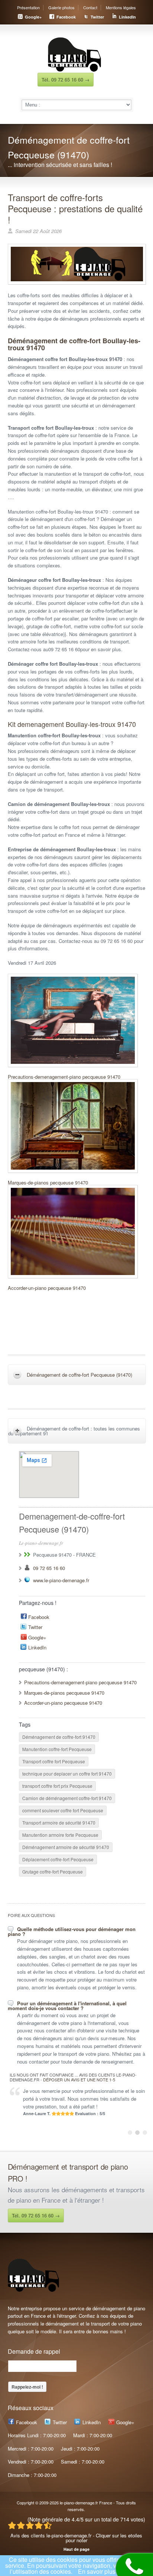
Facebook (66, 17)
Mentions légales (121, 7)
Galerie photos (61, 7)
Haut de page (76, 2549)
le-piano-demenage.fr (79, 2503)
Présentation (28, 7)
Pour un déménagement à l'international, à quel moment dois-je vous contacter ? (67, 2006)
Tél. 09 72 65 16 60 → (66, 80)
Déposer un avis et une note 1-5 (79, 2080)
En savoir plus (97, 2571)
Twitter (97, 17)
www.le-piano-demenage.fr (61, 1580)
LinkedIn (127, 17)
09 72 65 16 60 (49, 1568)
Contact (90, 7)
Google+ (33, 17)
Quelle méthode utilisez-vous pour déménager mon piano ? (72, 1931)
